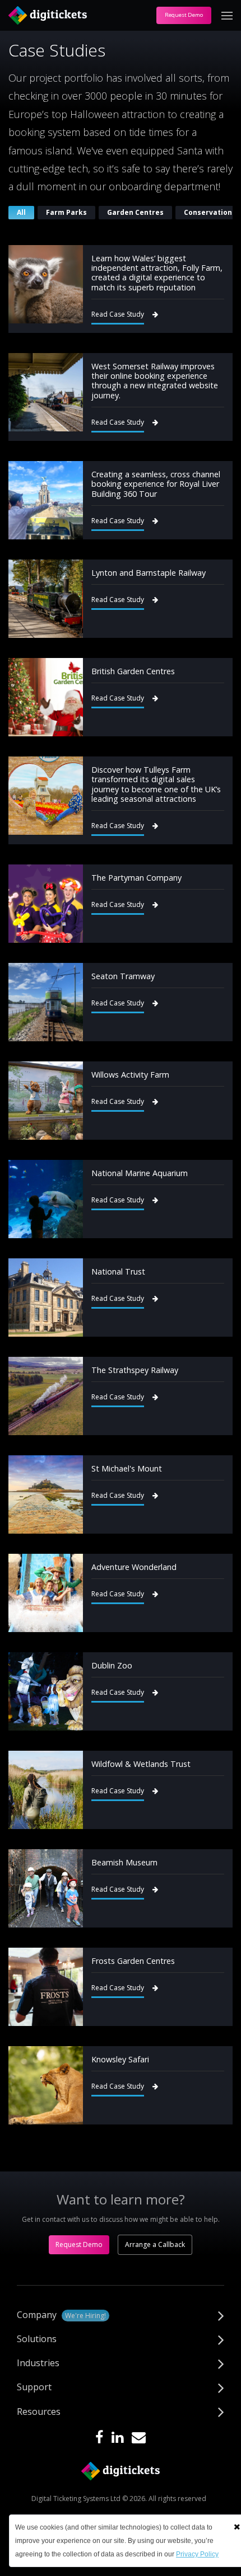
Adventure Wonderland (134, 1567)
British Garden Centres (133, 671)
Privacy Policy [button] (197, 2554)
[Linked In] (117, 2438)
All (21, 212)
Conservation (208, 212)
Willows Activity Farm (130, 1075)
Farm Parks (66, 212)
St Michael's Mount (127, 1468)
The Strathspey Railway (135, 1370)
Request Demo (184, 15)
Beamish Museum (124, 1862)
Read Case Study (118, 314)
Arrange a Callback (155, 2244)
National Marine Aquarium (140, 1173)
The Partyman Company (136, 878)
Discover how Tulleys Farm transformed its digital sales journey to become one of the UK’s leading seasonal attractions (156, 784)
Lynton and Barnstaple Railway (149, 573)
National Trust (118, 1271)
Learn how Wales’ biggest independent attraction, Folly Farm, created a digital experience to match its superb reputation (157, 273)
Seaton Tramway (123, 976)
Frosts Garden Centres (133, 1961)
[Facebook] (99, 2438)
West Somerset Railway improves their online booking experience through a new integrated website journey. (155, 381)
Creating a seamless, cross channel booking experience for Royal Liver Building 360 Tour (156, 484)
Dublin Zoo (112, 1665)
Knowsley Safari (120, 2059)
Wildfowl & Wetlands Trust (141, 1764)
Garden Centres (135, 212)
